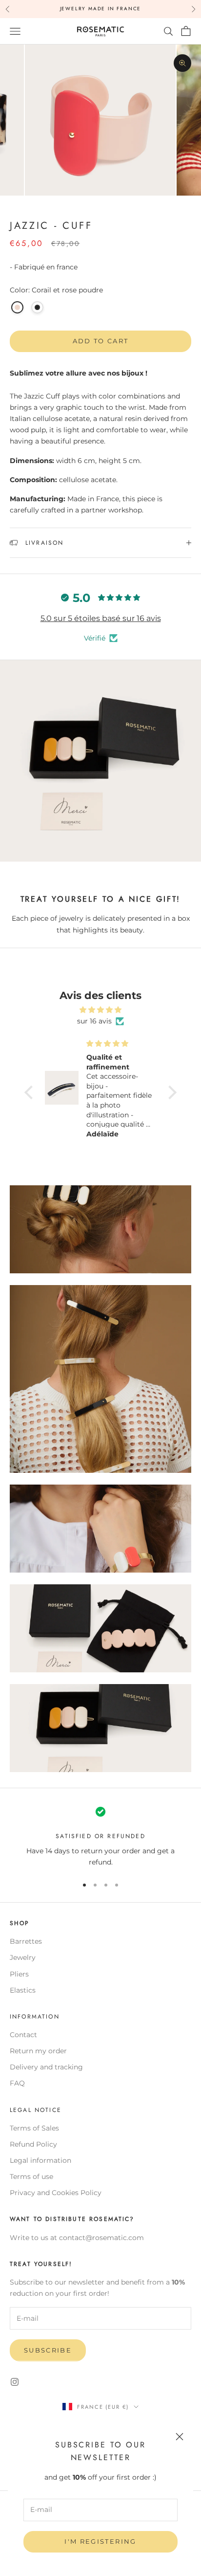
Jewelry (23, 1957)
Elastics (23, 1990)
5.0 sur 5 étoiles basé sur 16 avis (101, 618)
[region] (100, 1836)
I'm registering (100, 2541)
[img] (100, 1010)
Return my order (38, 2051)
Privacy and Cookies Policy (56, 2193)
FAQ (17, 2083)
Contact (23, 2035)
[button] (31, 1092)
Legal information (40, 2160)
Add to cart (101, 341)
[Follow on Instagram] (15, 2382)
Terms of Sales (34, 2128)
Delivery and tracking (46, 2067)
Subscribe (48, 2350)
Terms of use (31, 2176)
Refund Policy (33, 2144)
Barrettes (26, 1941)
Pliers (19, 1974)
